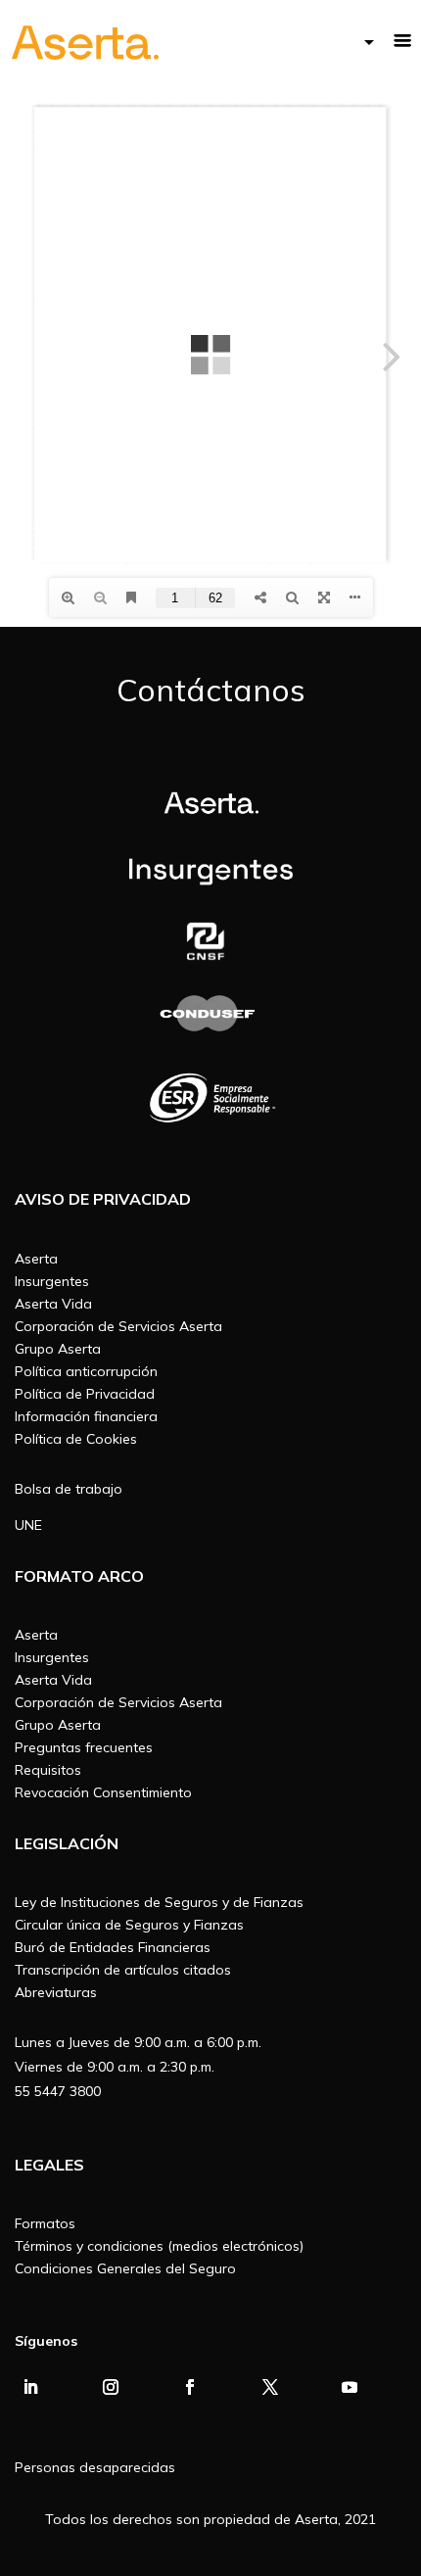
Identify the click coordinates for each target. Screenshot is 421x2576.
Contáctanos (211, 690)
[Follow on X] (270, 2387)
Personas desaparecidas (95, 2467)
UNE (28, 1525)
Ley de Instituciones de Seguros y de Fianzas (159, 1902)
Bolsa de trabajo (69, 1489)
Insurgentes (52, 1281)
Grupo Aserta (58, 1349)
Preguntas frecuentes (84, 1747)
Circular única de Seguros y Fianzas (129, 1925)
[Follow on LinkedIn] (30, 2387)
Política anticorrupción (86, 1371)
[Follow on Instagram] (111, 2387)
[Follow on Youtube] (350, 2387)
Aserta (36, 1259)
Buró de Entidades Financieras (113, 1947)
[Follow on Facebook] (190, 2387)
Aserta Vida (53, 1304)
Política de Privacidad (85, 1394)
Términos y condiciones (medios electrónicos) (159, 2246)
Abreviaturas (56, 1992)
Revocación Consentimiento (103, 1792)
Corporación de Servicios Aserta (118, 1326)
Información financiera (86, 1416)
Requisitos (48, 1770)
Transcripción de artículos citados (123, 1970)
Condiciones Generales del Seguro (125, 2268)
